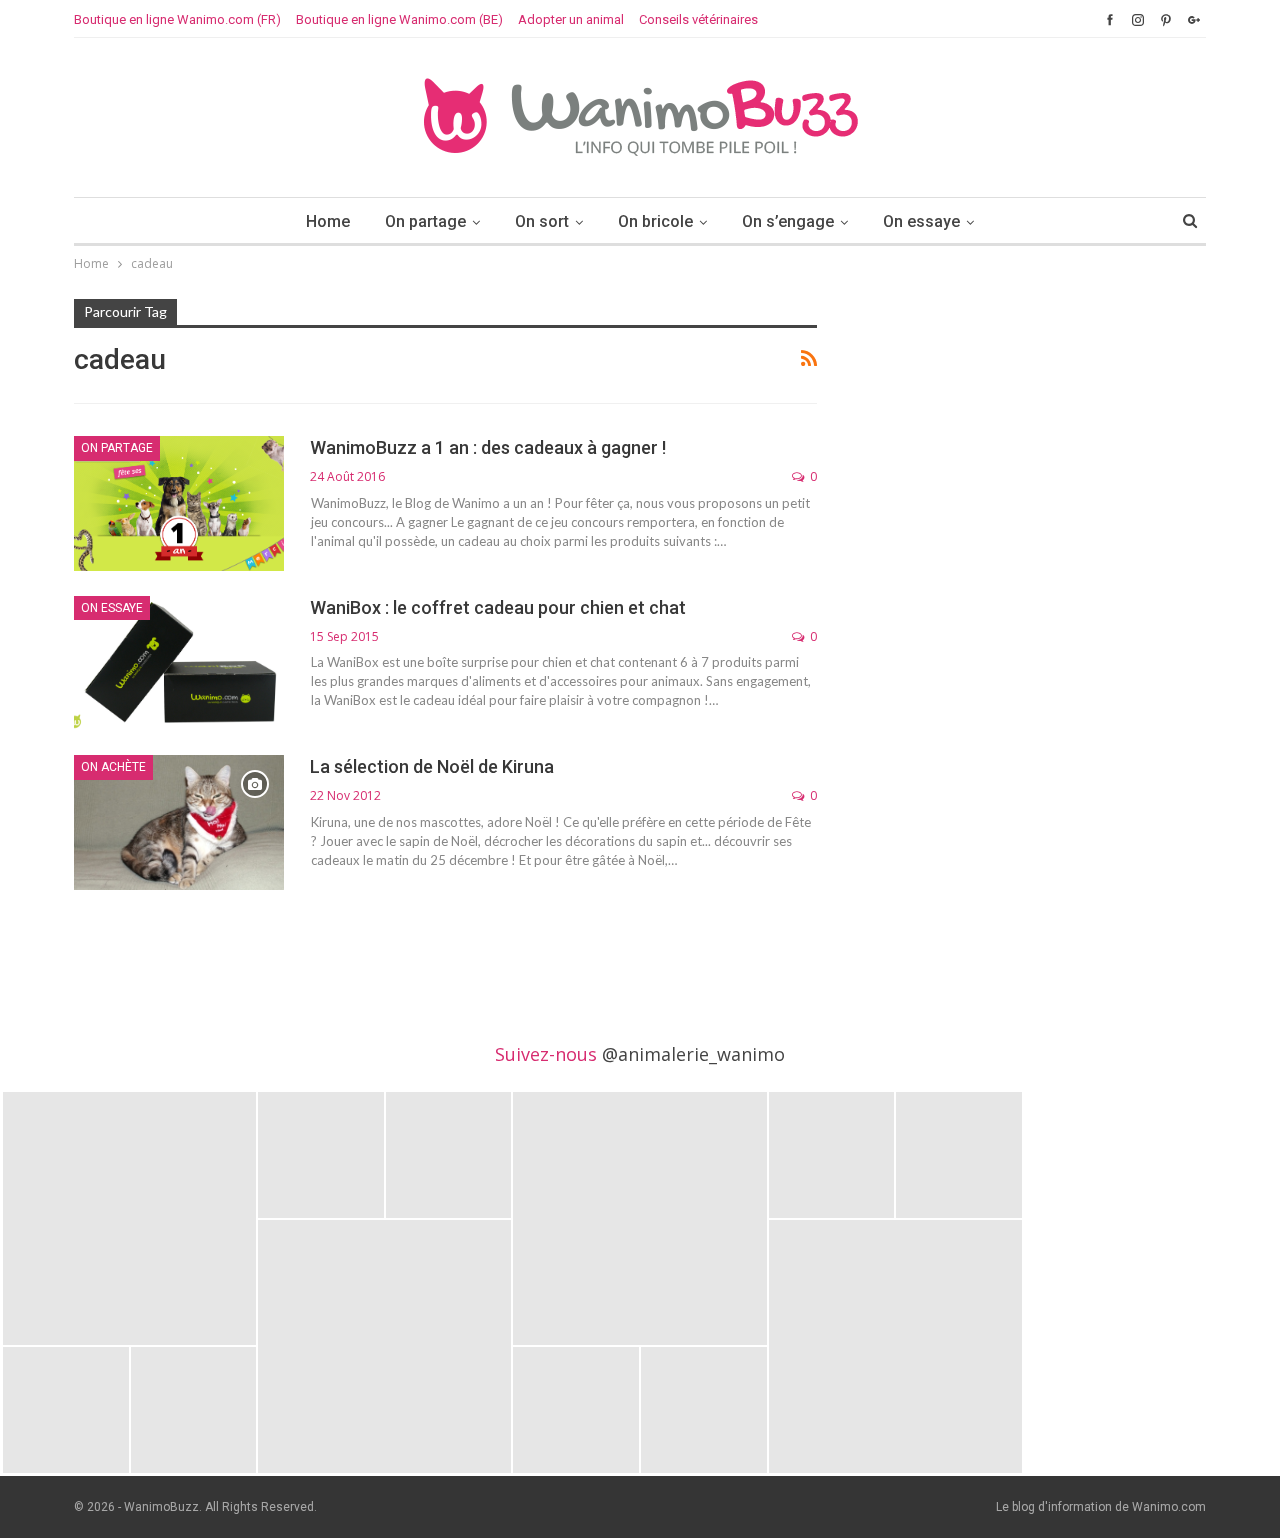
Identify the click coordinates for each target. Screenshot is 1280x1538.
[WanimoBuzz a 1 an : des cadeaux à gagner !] (179, 503)
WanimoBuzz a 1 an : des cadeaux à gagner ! (488, 447)
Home (328, 221)
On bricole (655, 221)
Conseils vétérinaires (698, 19)
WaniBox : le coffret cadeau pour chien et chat (498, 607)
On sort (542, 221)
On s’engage (788, 221)
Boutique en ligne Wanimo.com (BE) (399, 19)
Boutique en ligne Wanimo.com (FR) (177, 19)
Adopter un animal (571, 19)
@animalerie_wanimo (693, 1054)
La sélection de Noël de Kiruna (432, 766)
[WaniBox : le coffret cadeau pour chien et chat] (179, 663)
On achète (113, 767)
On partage (425, 221)
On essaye (921, 221)
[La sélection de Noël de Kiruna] (179, 822)
